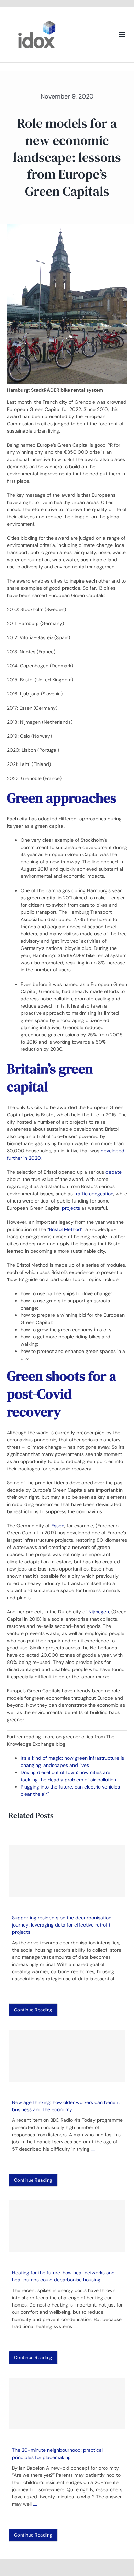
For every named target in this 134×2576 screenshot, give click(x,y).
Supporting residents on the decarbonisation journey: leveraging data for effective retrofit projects (62, 1925)
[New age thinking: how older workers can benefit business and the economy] (67, 2056)
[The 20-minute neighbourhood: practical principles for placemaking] (67, 2404)
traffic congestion (94, 1194)
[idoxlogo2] (37, 22)
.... (118, 1979)
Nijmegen (99, 1612)
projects (71, 1208)
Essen (58, 1526)
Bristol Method (65, 1229)
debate (114, 1172)
